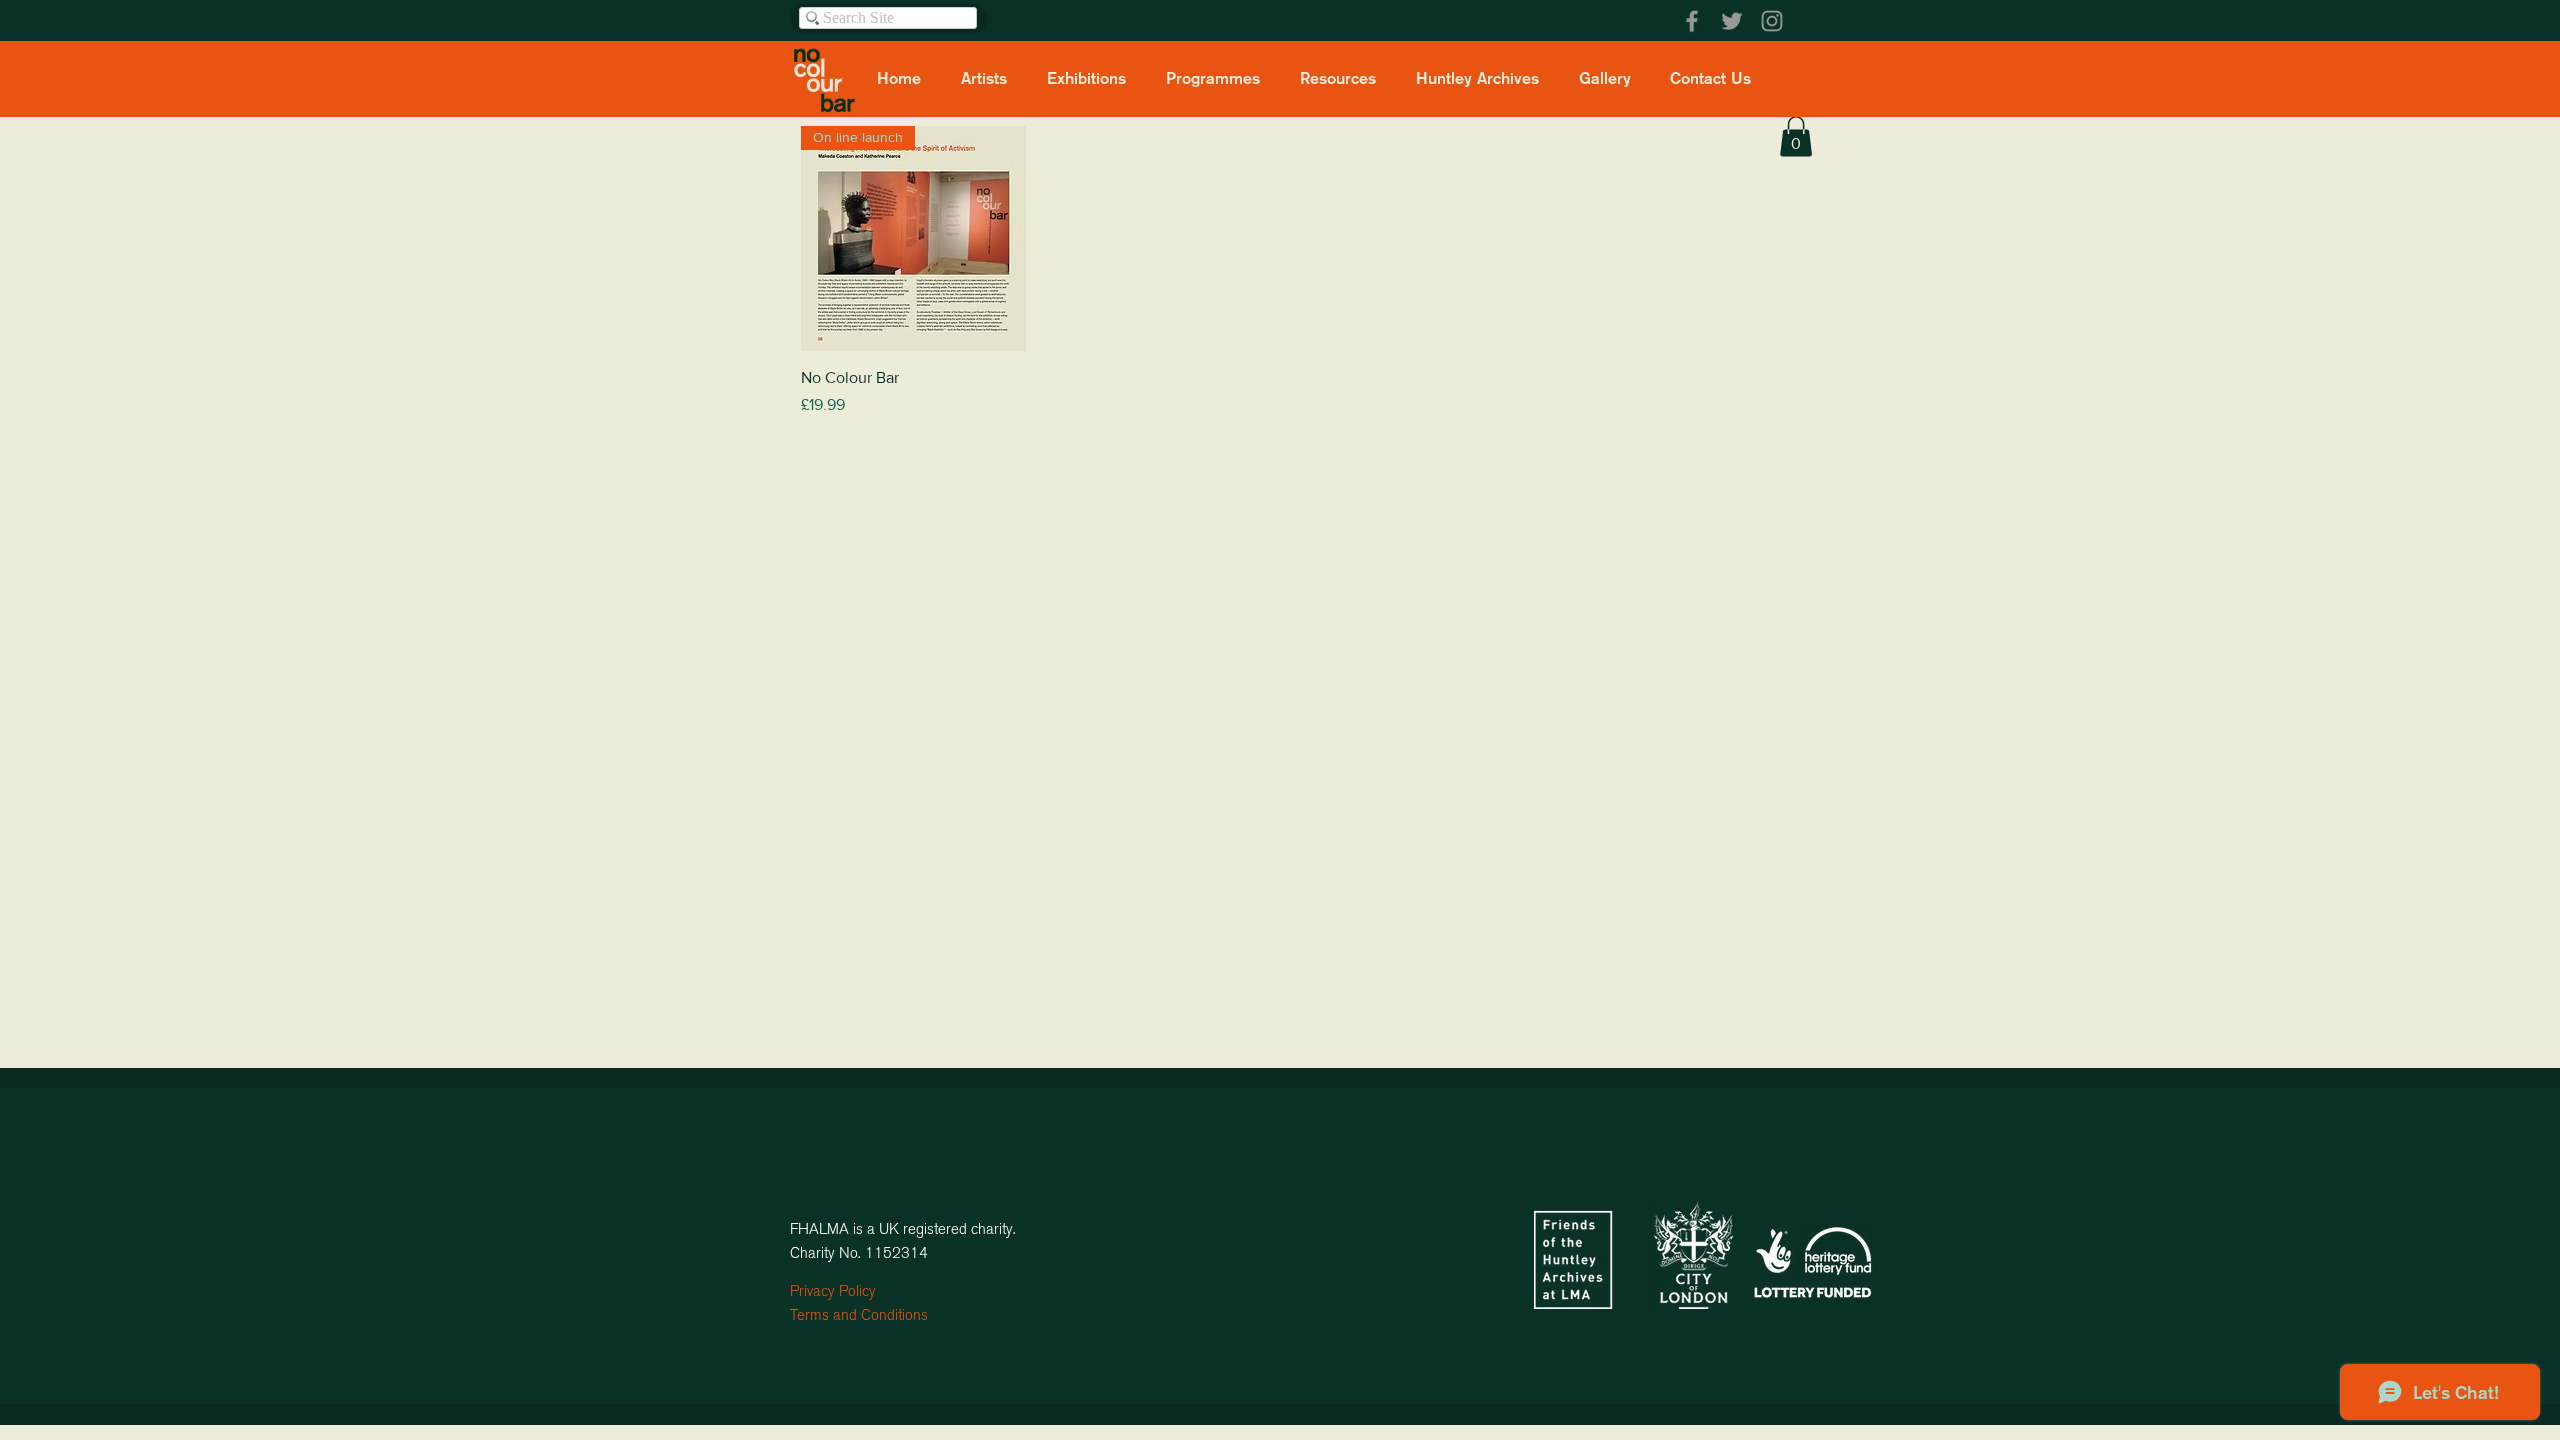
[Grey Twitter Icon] (1732, 21)
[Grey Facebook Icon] (1692, 21)
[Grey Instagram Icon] (1772, 21)
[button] (1796, 136)
